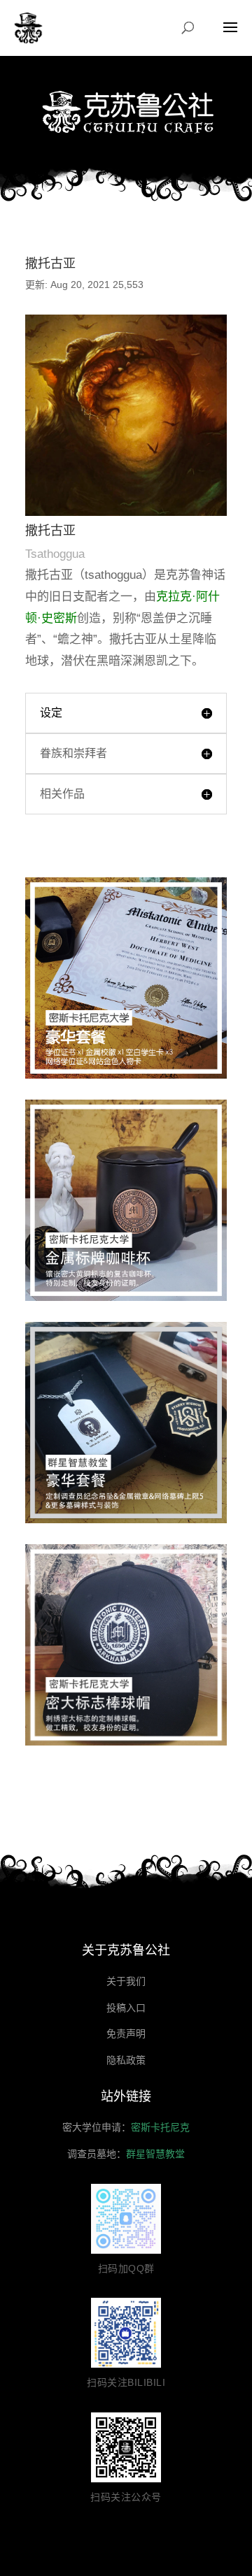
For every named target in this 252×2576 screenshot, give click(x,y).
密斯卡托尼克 (160, 2127)
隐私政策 (126, 2060)
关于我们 (126, 1981)
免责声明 (126, 2034)
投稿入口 (126, 2008)
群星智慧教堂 (155, 2154)
